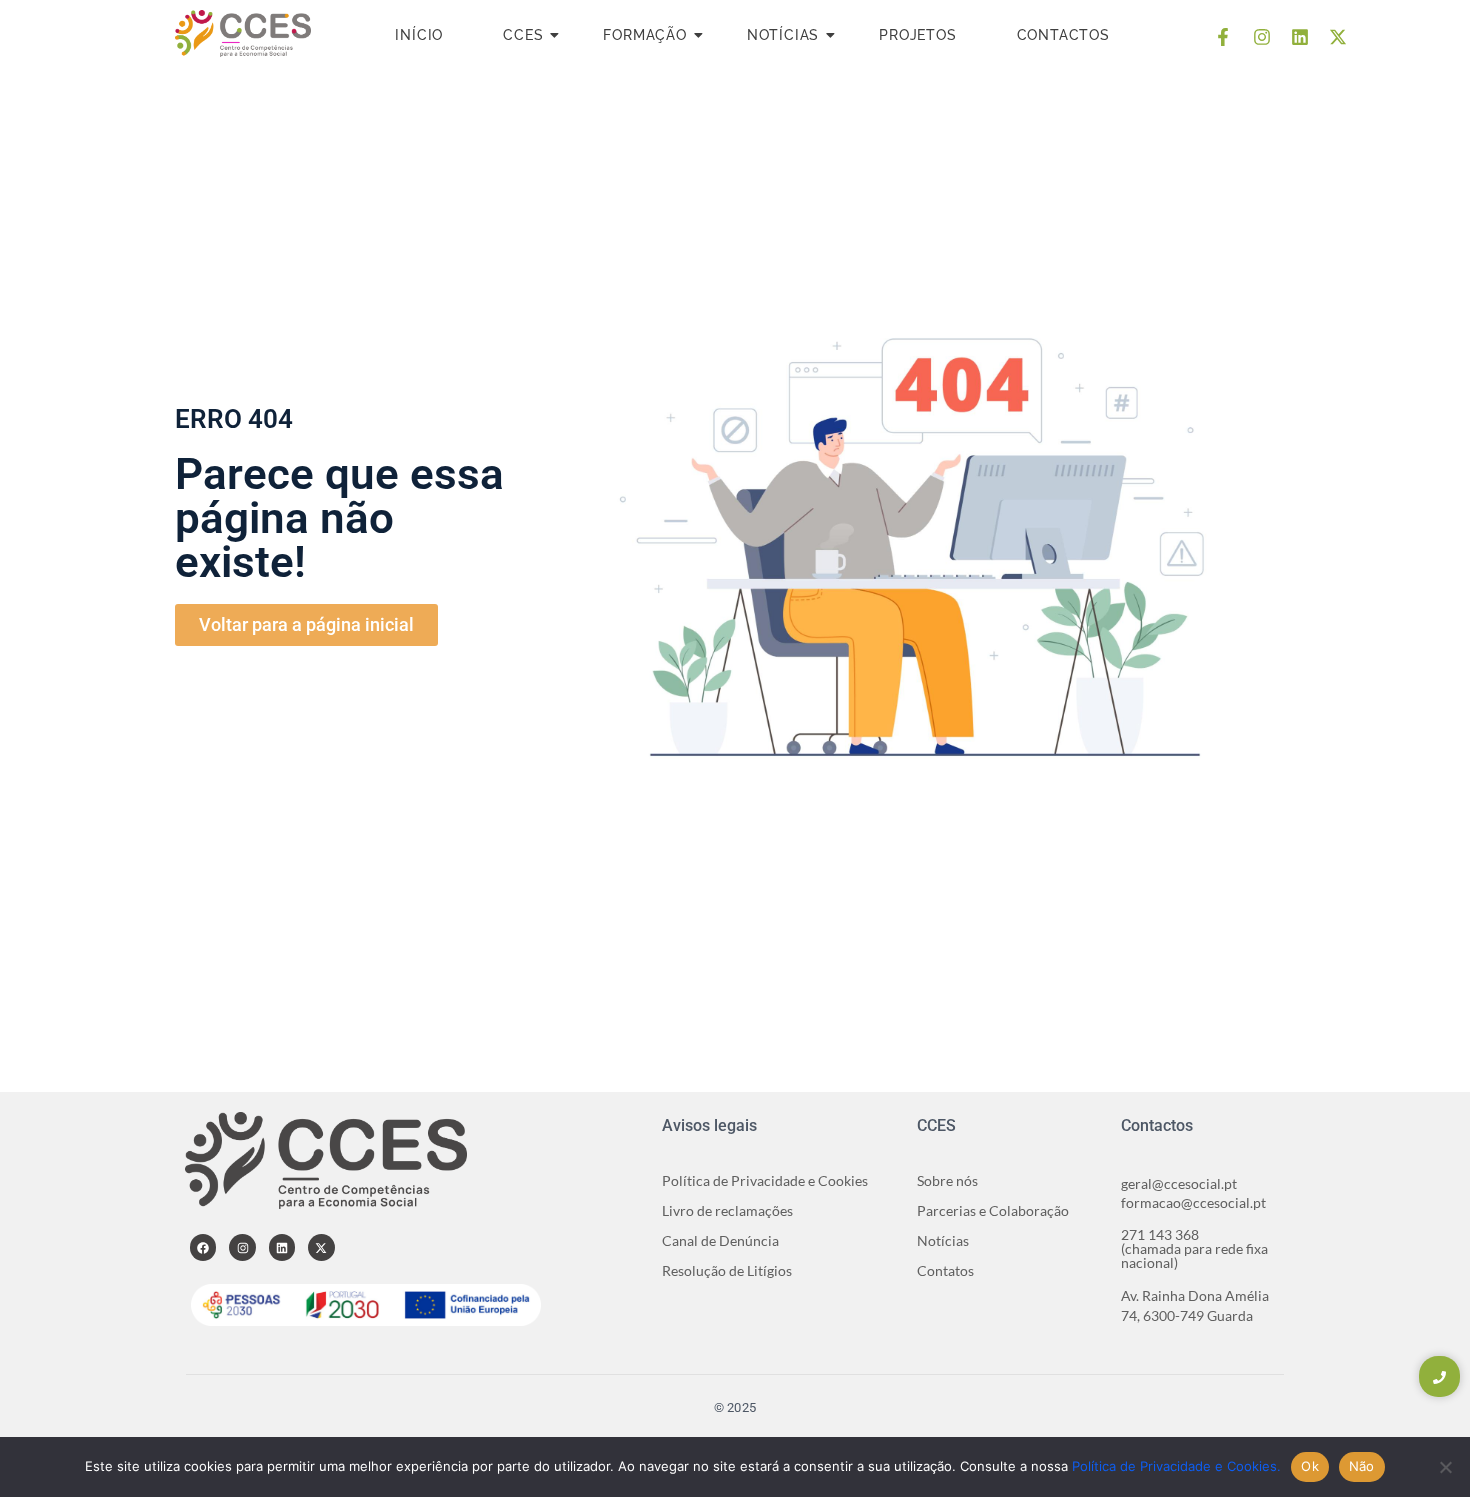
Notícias (783, 35)
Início (419, 35)
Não (1362, 1466)
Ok (1310, 1466)
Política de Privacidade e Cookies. (1176, 1466)
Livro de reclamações (727, 1210)
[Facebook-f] (1223, 37)
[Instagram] (1261, 37)
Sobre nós (947, 1180)
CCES (523, 35)
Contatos (945, 1270)
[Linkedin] (1300, 37)
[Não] (1445, 1467)
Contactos (1063, 35)
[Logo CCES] (243, 33)
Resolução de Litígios (727, 1270)
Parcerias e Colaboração (993, 1210)
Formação (644, 35)
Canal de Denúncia (720, 1240)
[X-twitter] (1338, 37)
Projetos (917, 35)
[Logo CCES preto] (326, 1160)
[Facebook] (203, 1247)
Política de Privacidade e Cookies (765, 1180)
